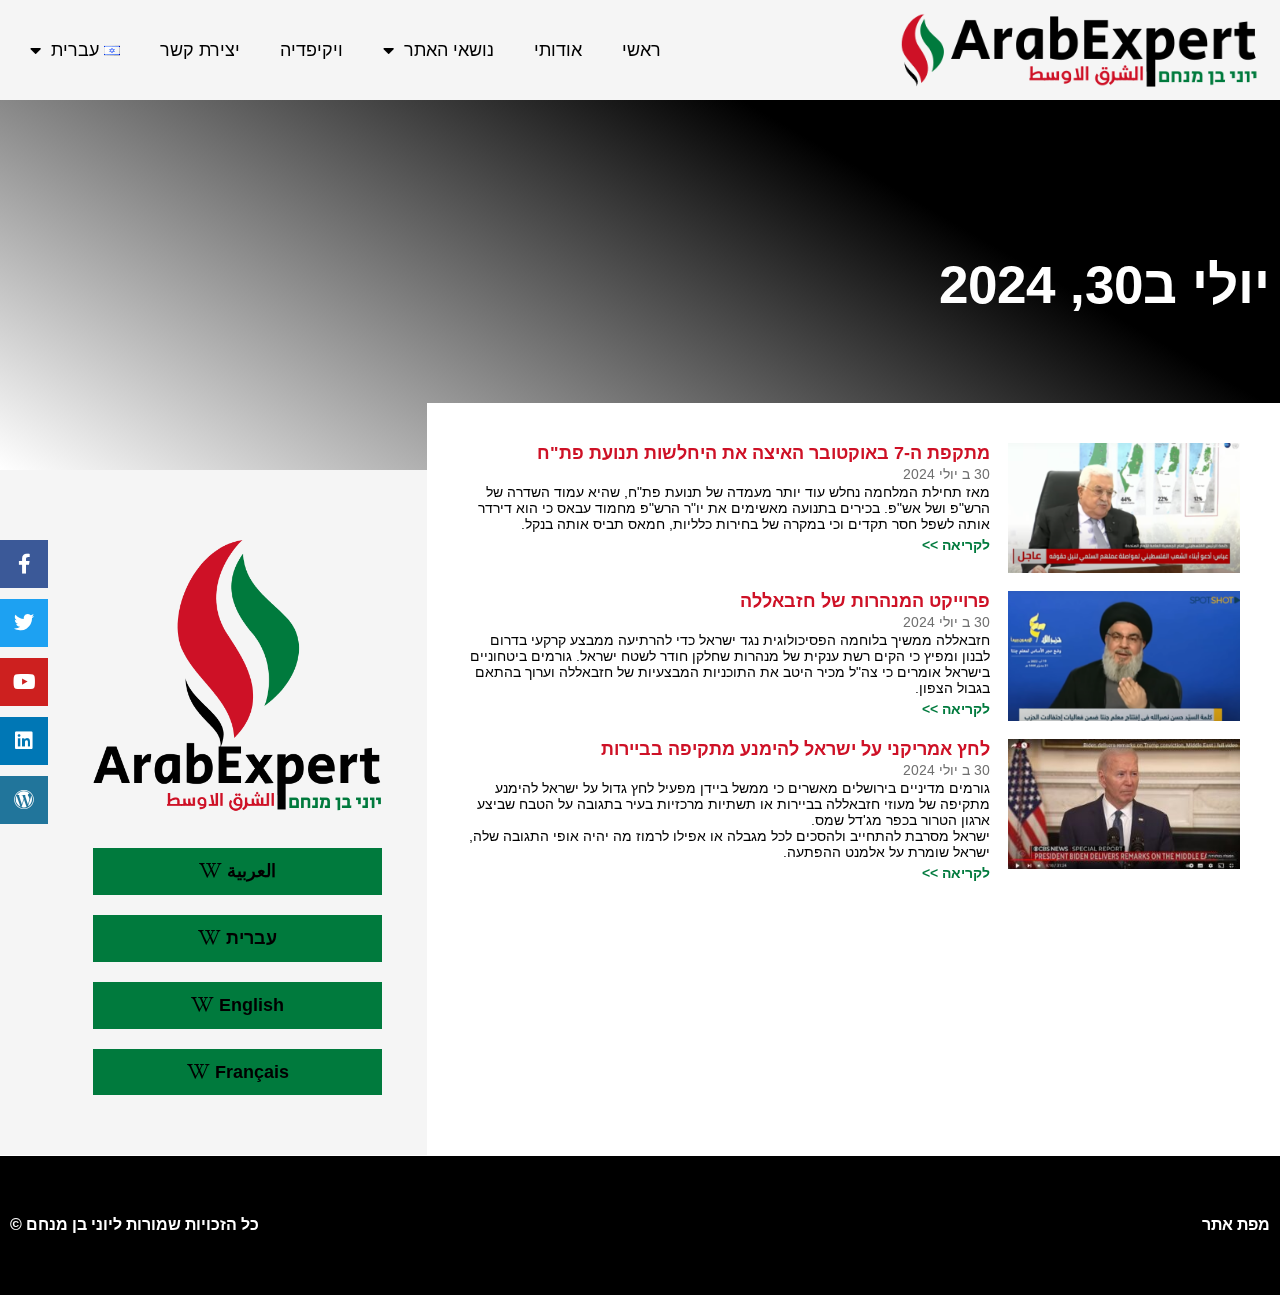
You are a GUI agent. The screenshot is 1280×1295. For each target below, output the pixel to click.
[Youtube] (24, 682)
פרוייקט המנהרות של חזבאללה (865, 601)
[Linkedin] (24, 741)
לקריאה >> (956, 545)
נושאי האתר (449, 50)
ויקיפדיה (311, 50)
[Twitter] (24, 623)
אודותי (558, 50)
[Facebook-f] (24, 564)
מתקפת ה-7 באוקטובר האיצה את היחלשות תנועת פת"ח (763, 453)
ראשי (641, 50)
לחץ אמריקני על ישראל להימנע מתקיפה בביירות (795, 749)
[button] (237, 871)
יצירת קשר (200, 50)
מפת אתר (1236, 1224)
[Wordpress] (24, 800)
